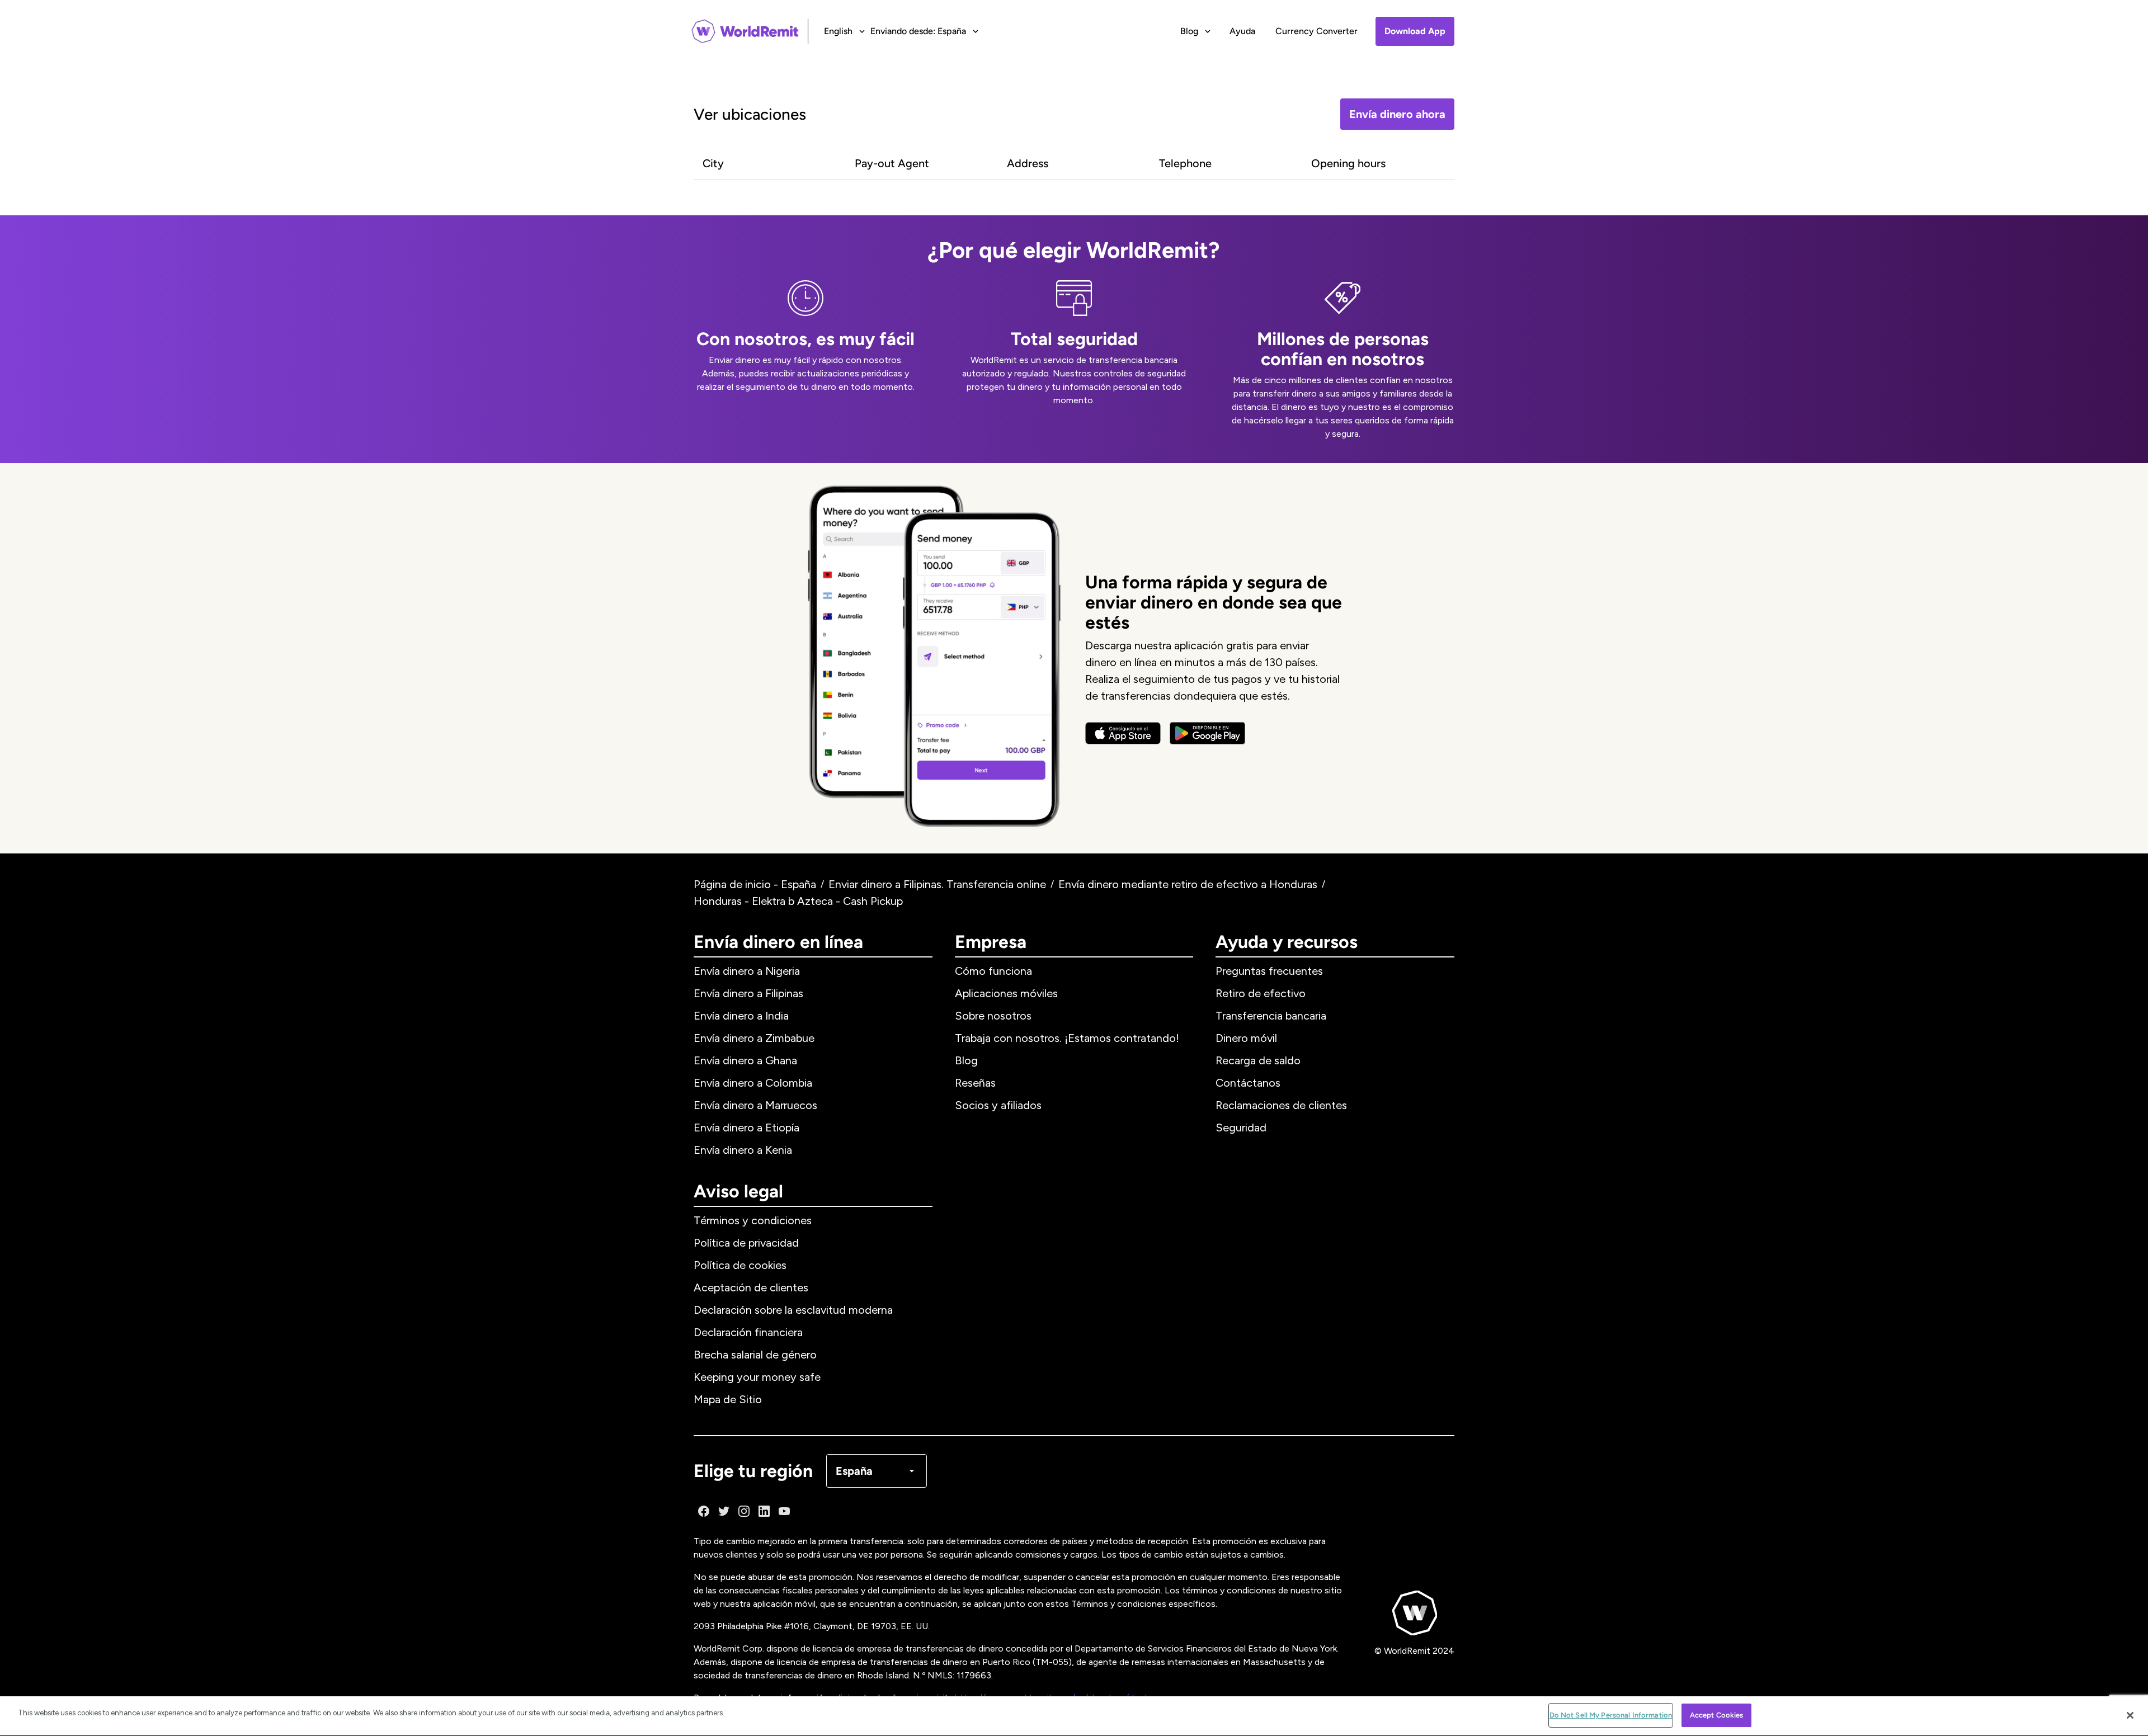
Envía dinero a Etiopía (746, 1128)
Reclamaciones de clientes (1281, 1105)
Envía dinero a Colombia (753, 1083)
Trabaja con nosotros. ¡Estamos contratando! (1067, 1038)
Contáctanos (1248, 1083)
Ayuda (1242, 31)
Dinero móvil (1246, 1038)
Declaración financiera (748, 1332)
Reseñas (975, 1083)
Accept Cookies (1717, 1715)
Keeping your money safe (757, 1377)
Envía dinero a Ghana (745, 1060)
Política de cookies (740, 1265)
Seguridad (1241, 1128)
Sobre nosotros (993, 1016)
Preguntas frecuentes (1269, 971)
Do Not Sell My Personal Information (1611, 1715)
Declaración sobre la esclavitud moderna (793, 1310)
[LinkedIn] (764, 1511)
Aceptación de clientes (751, 1287)
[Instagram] (744, 1511)
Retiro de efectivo (1261, 993)
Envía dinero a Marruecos (755, 1105)
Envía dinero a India (741, 1016)
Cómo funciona (993, 971)
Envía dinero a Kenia (743, 1150)
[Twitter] (724, 1511)
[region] (1074, 1716)
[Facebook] (704, 1511)
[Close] (2130, 1715)
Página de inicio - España (755, 884)
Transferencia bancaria (1271, 1016)
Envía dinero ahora (1397, 114)
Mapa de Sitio (728, 1399)
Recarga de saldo (1258, 1060)
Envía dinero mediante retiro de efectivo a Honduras (1188, 884)
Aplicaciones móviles (1006, 993)
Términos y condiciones (753, 1220)
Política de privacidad (746, 1243)
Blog (966, 1060)
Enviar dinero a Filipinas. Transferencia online (937, 884)
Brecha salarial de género (755, 1355)
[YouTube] (784, 1511)
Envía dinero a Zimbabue (754, 1038)
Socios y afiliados (998, 1105)
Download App (1415, 31)
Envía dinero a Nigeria (747, 971)
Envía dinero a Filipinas (748, 993)
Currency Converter (1316, 31)
